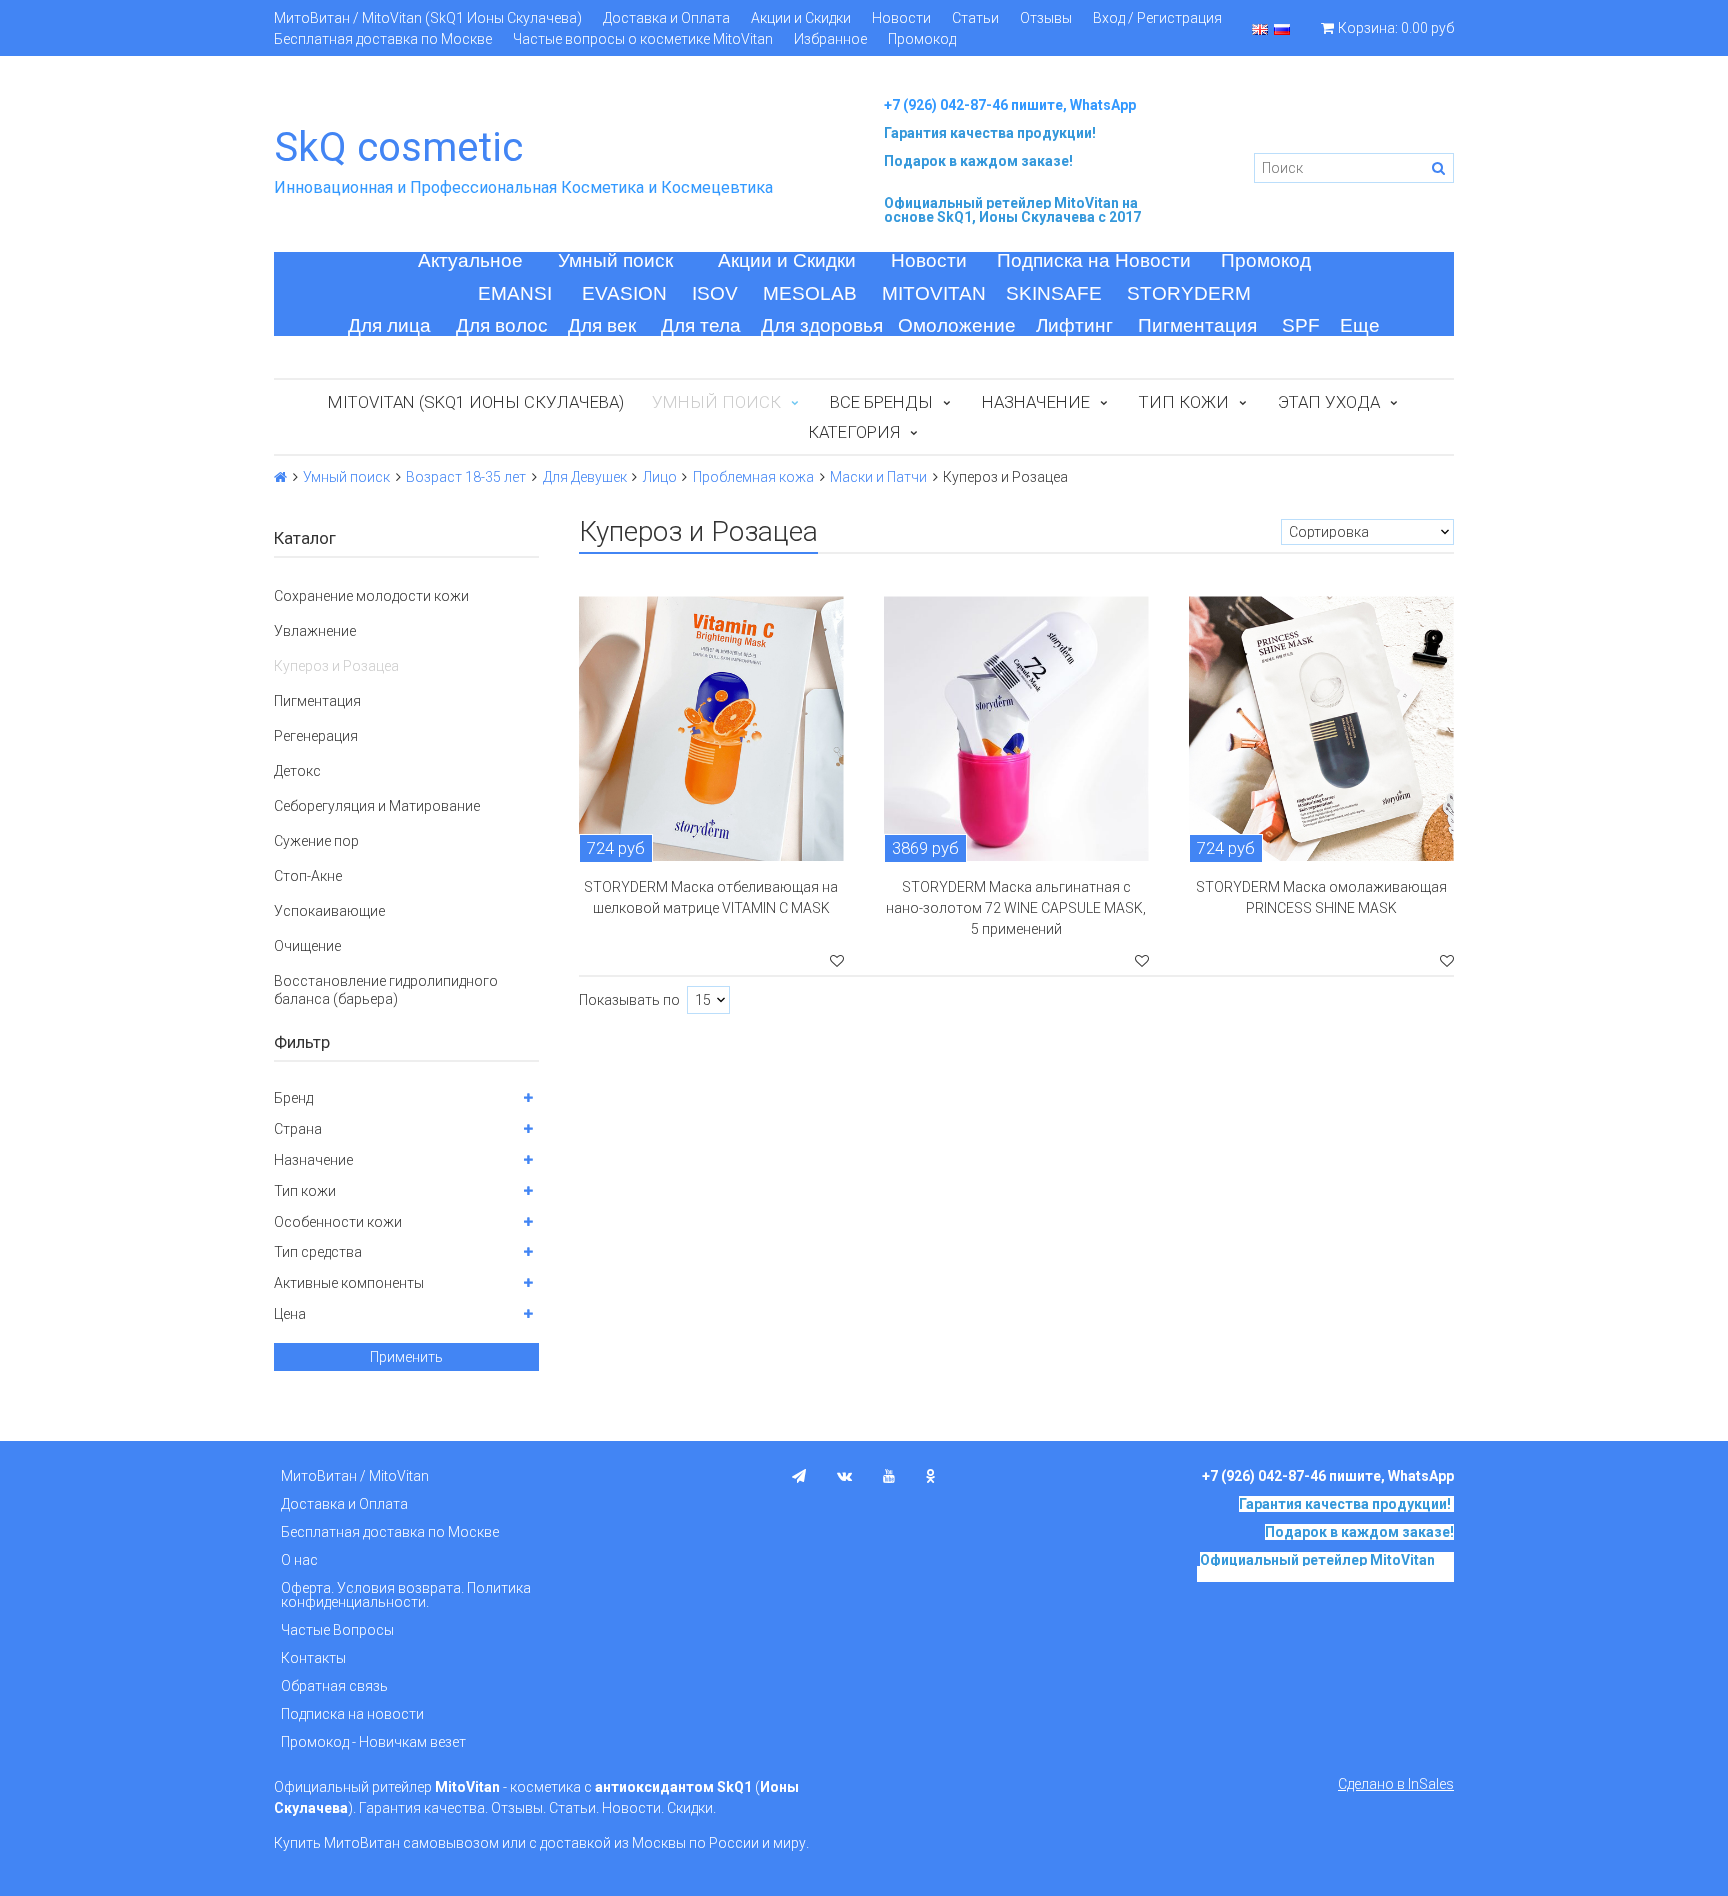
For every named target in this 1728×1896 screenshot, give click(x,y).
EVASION (624, 293)
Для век (602, 325)
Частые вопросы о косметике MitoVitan (643, 39)
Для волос (502, 325)
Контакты (313, 1658)
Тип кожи (1184, 402)
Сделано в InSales (1396, 1784)
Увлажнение (315, 631)
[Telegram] (799, 1476)
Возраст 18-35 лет (466, 477)
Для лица (389, 325)
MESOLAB (810, 293)
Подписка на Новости (1094, 260)
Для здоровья (822, 325)
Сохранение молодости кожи (371, 596)
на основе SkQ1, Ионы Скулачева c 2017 (1012, 210)
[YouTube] (889, 1476)
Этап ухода (1329, 402)
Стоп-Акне (308, 876)
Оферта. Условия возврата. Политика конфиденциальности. (406, 1595)
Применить (406, 1357)
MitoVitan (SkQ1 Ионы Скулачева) (476, 402)
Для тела (701, 325)
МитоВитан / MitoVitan (355, 1476)
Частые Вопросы (337, 1630)
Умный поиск (615, 260)
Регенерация (316, 736)
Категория (854, 432)
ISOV (715, 293)
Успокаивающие (329, 911)
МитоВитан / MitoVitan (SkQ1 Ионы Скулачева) (428, 18)
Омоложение (957, 325)
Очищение (307, 946)
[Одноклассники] (931, 1476)
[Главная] (280, 477)
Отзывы (1046, 18)
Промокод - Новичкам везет (373, 1742)
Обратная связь (334, 1686)
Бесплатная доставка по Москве (383, 39)
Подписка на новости (352, 1714)
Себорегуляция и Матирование (377, 806)
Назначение (1036, 402)
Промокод (922, 39)
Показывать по (629, 1000)
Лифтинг (1074, 325)
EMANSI (515, 293)
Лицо (660, 477)
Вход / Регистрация (1157, 18)
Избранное (830, 39)
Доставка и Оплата (666, 18)
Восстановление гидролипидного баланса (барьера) (386, 990)
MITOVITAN (934, 293)
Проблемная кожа (753, 477)
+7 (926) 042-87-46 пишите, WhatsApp (1010, 105)
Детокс (297, 771)
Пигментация (1197, 325)
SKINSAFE (1054, 293)
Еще (1360, 325)
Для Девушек (585, 477)
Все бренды (881, 402)
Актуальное (470, 260)
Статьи (975, 18)
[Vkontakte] (844, 1476)
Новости (901, 18)
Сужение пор (316, 841)
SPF (1301, 325)
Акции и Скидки (801, 18)
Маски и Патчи (878, 477)
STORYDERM (1189, 293)
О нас (299, 1560)
